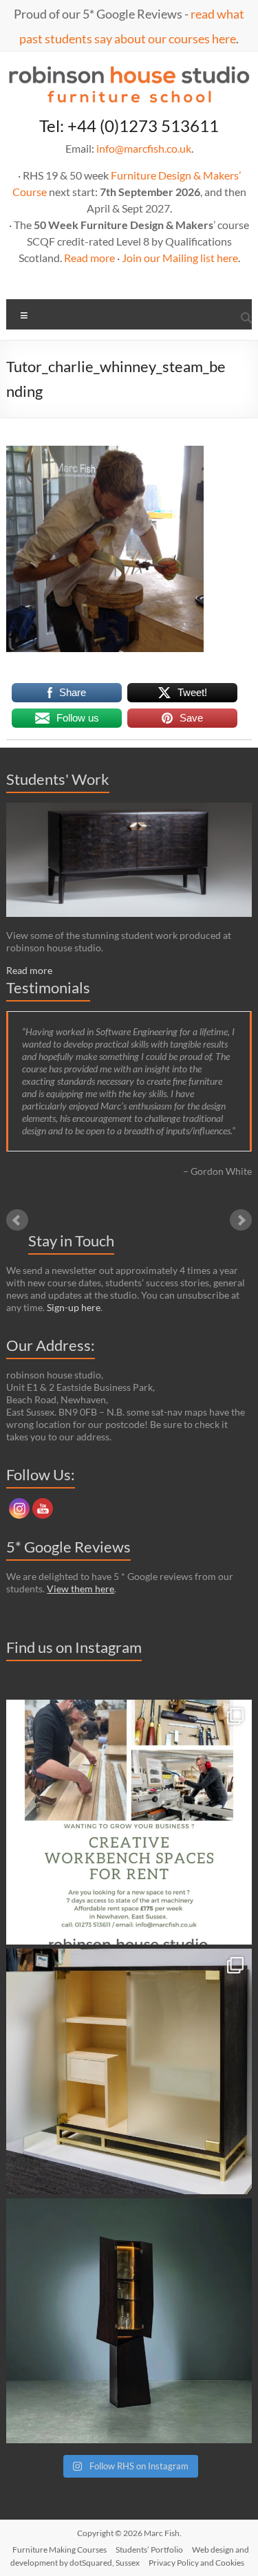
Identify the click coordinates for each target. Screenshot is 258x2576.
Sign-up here (74, 1307)
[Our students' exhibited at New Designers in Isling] (129, 2071)
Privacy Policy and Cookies (196, 2563)
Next (241, 1220)
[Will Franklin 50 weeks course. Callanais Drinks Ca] (129, 2321)
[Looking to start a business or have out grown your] (129, 1822)
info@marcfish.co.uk (144, 148)
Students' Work (58, 779)
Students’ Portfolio (149, 2550)
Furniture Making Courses (60, 2550)
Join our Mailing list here (180, 258)
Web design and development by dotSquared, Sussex (130, 2556)
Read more (89, 258)
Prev (17, 1220)
